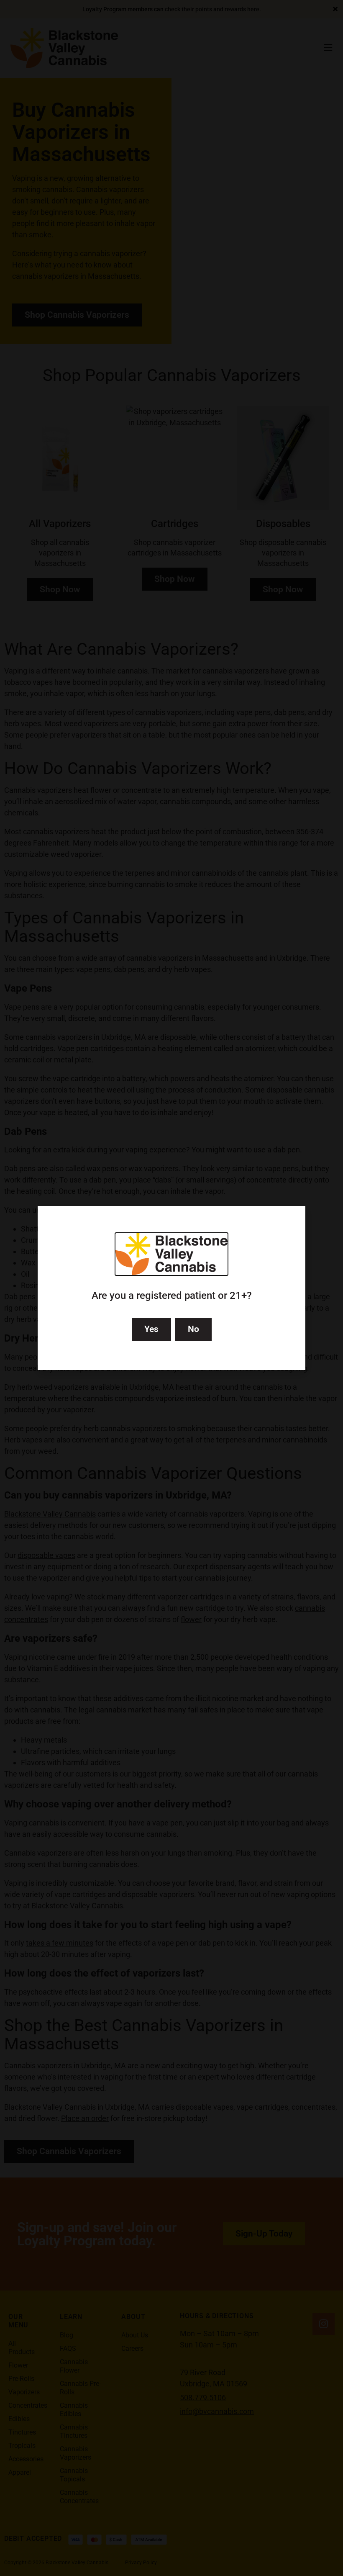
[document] (171, 1288)
